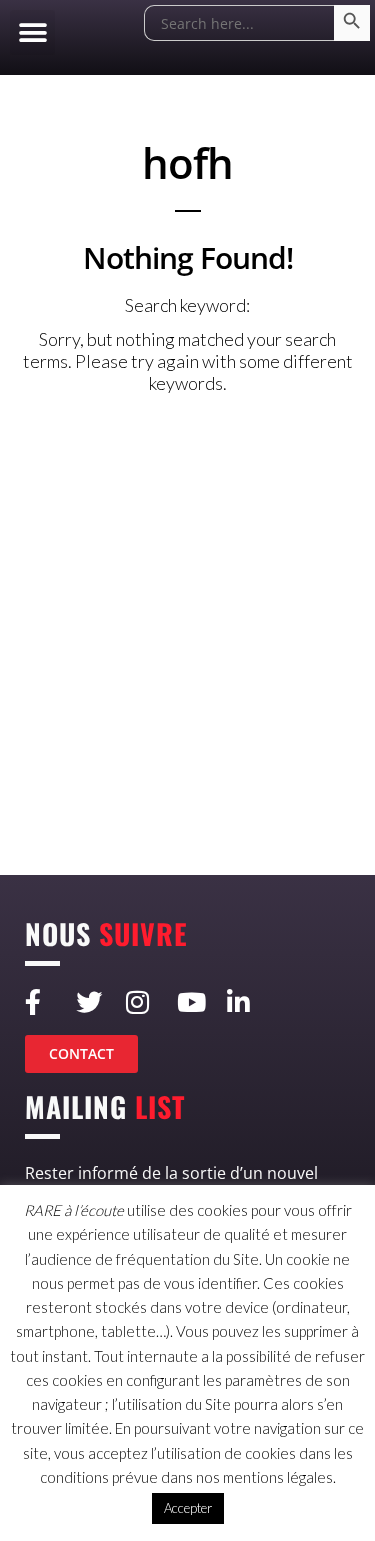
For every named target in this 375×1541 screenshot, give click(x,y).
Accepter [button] (188, 1508)
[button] (32, 32)
